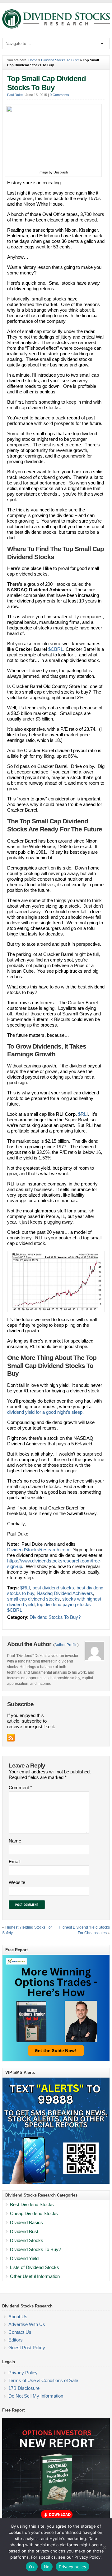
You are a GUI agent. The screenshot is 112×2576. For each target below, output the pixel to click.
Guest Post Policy (27, 2348)
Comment (20, 1787)
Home (33, 60)
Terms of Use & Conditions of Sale (43, 2380)
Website (17, 1882)
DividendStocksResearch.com (38, 1550)
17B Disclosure (24, 2388)
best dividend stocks (53, 1588)
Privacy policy (72, 2567)
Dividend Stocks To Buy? (60, 60)
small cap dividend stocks (33, 1599)
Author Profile (66, 1645)
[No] (104, 2547)
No (47, 2567)
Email (14, 1862)
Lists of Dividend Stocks (35, 2267)
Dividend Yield (24, 2258)
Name (15, 1841)
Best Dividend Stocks (32, 2204)
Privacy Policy (23, 2373)
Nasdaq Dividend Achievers (65, 1593)
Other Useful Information (35, 2276)
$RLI (83, 1114)
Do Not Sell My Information (36, 2396)
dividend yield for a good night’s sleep (45, 1412)
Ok (32, 2567)
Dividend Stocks (27, 2240)
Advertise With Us (27, 2324)
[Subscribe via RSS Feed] (11, 1738)
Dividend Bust (24, 2231)
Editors (16, 2340)
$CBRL (56, 649)
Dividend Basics (26, 2222)
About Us (18, 2317)
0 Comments (59, 95)
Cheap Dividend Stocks (34, 2213)
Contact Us (20, 2332)
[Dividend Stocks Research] (56, 27)
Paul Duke (15, 95)
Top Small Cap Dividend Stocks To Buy (47, 83)
